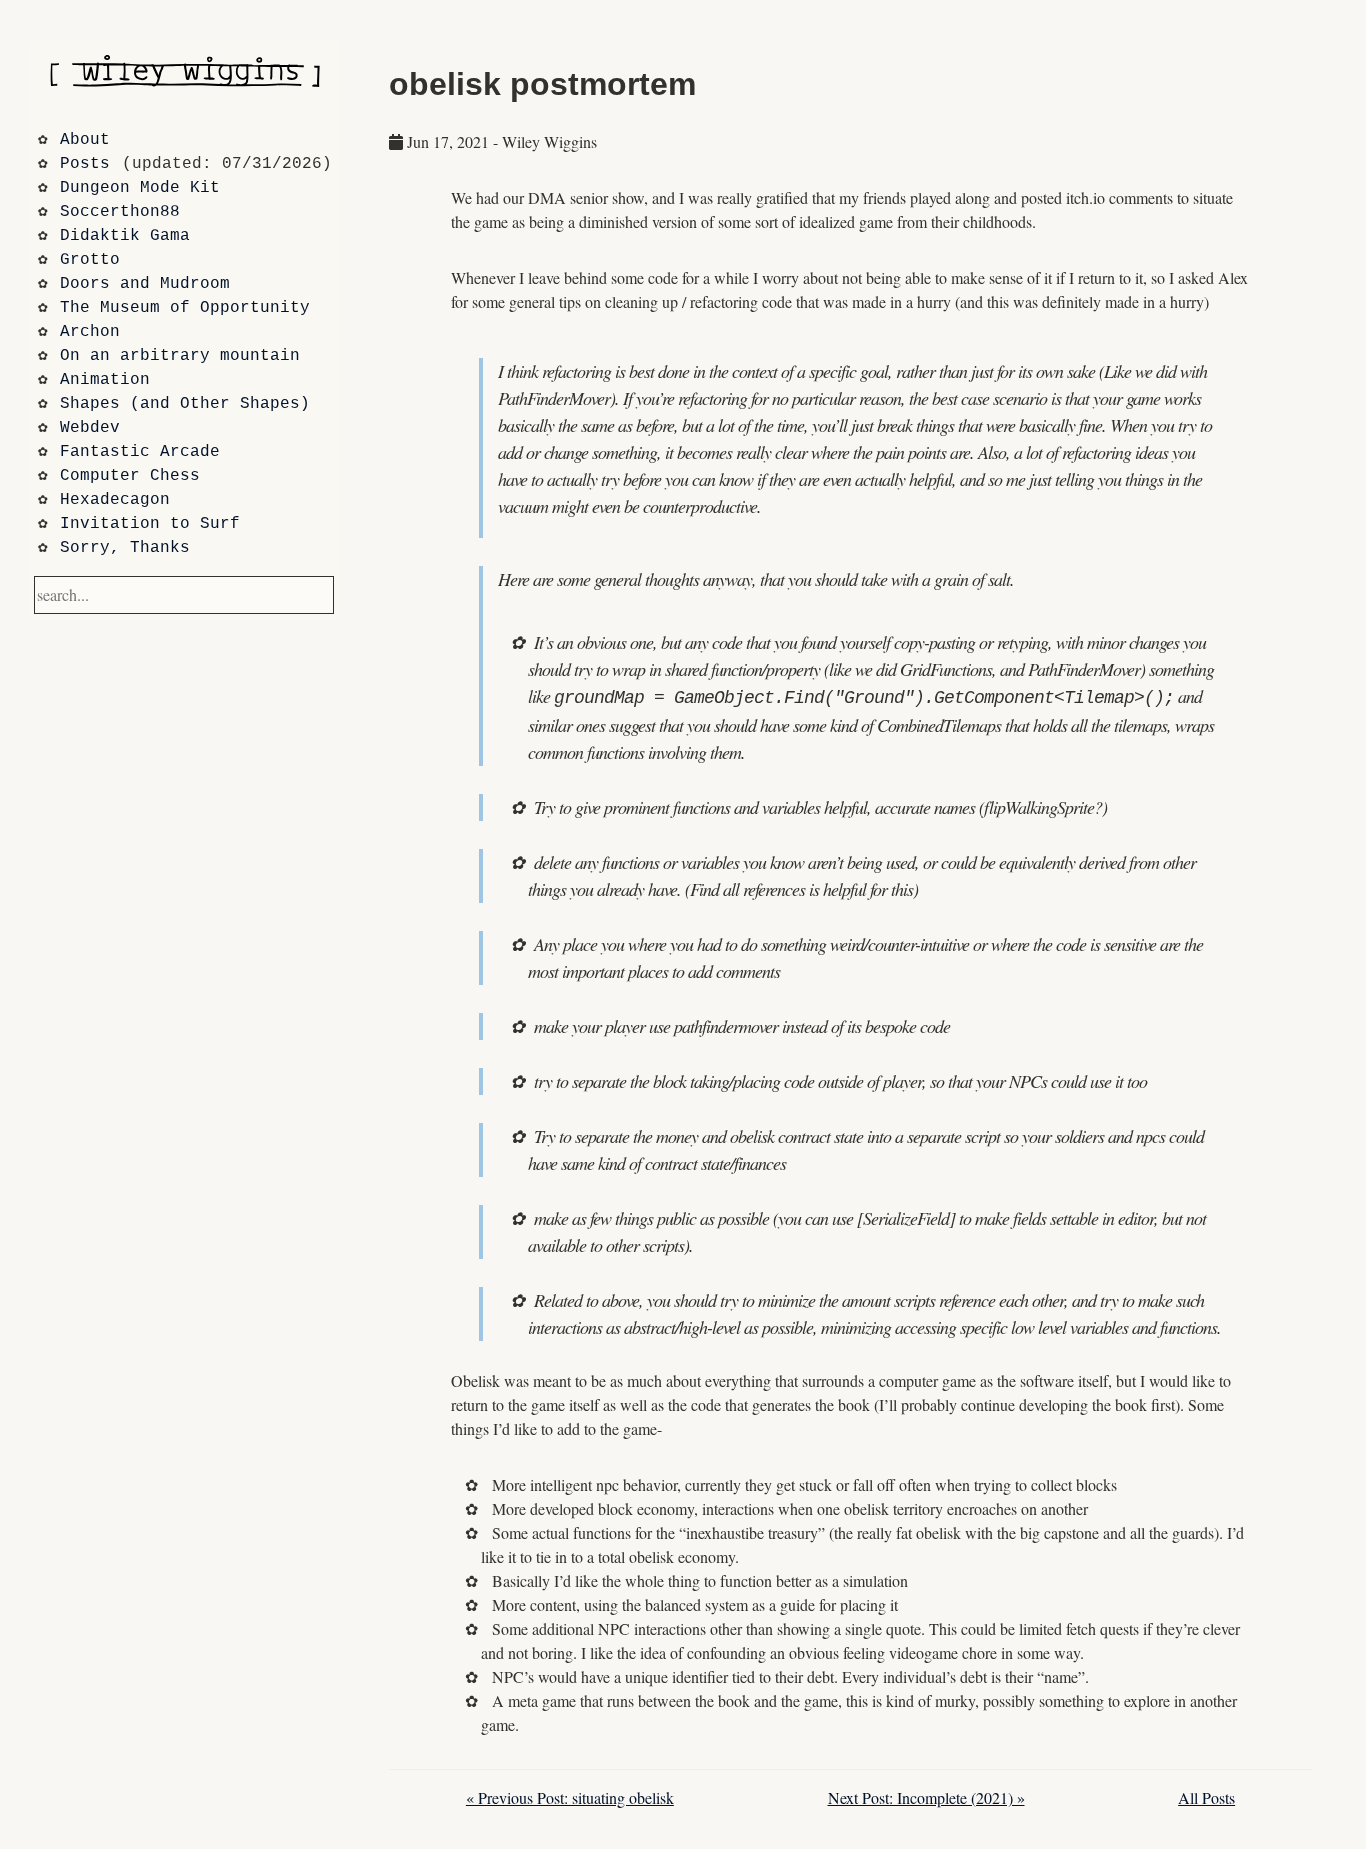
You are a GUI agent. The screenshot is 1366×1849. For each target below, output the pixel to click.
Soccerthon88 (120, 212)
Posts (85, 164)
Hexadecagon (115, 500)
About (85, 140)
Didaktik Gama (125, 236)
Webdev (90, 428)
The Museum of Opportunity (185, 308)
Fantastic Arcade (140, 452)
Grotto (90, 260)
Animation (105, 380)
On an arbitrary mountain (180, 356)
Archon (90, 332)
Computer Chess (130, 476)
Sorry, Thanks (125, 548)
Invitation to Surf (150, 524)
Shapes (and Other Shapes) (185, 404)
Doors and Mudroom (145, 284)
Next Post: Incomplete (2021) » (926, 1797)
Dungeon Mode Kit (140, 188)
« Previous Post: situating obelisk (570, 1797)
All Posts (1206, 1797)
